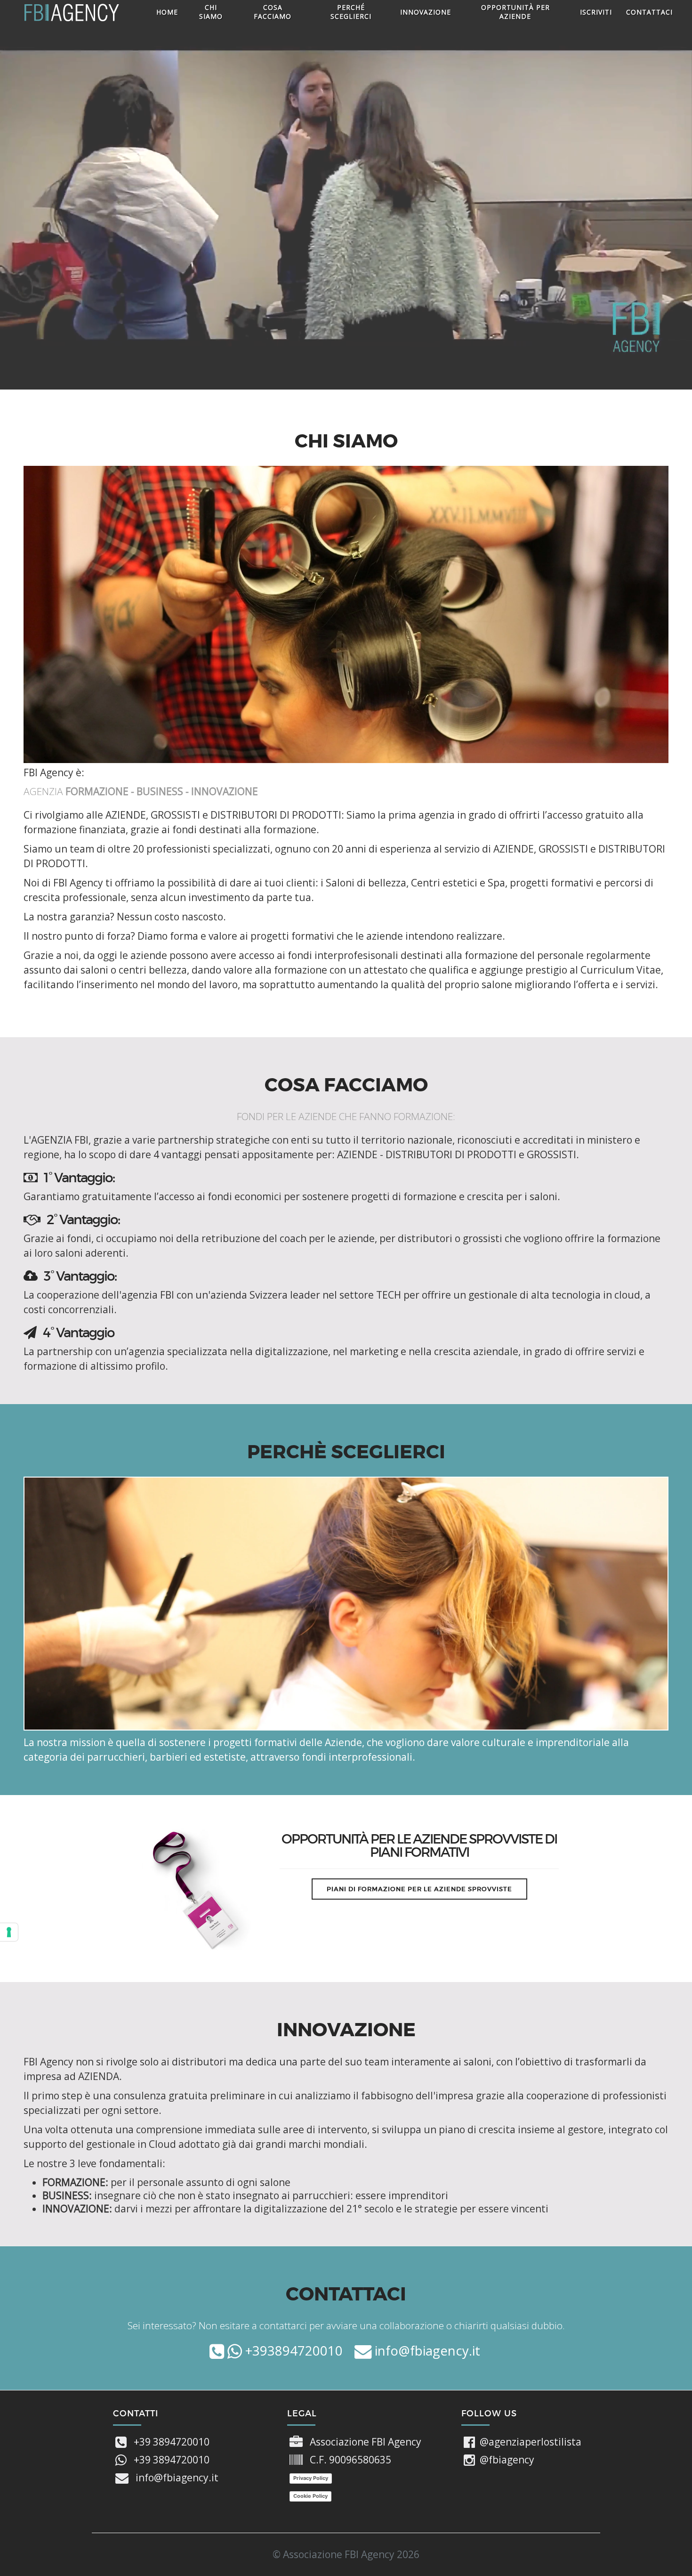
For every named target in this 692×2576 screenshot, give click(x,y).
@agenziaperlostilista (531, 2442)
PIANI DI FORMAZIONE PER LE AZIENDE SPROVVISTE (419, 1889)
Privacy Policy (311, 2478)
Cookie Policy (310, 2496)
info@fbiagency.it (426, 2351)
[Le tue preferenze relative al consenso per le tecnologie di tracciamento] (9, 1932)
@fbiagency (507, 2460)
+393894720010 (292, 2351)
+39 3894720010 (172, 2442)
